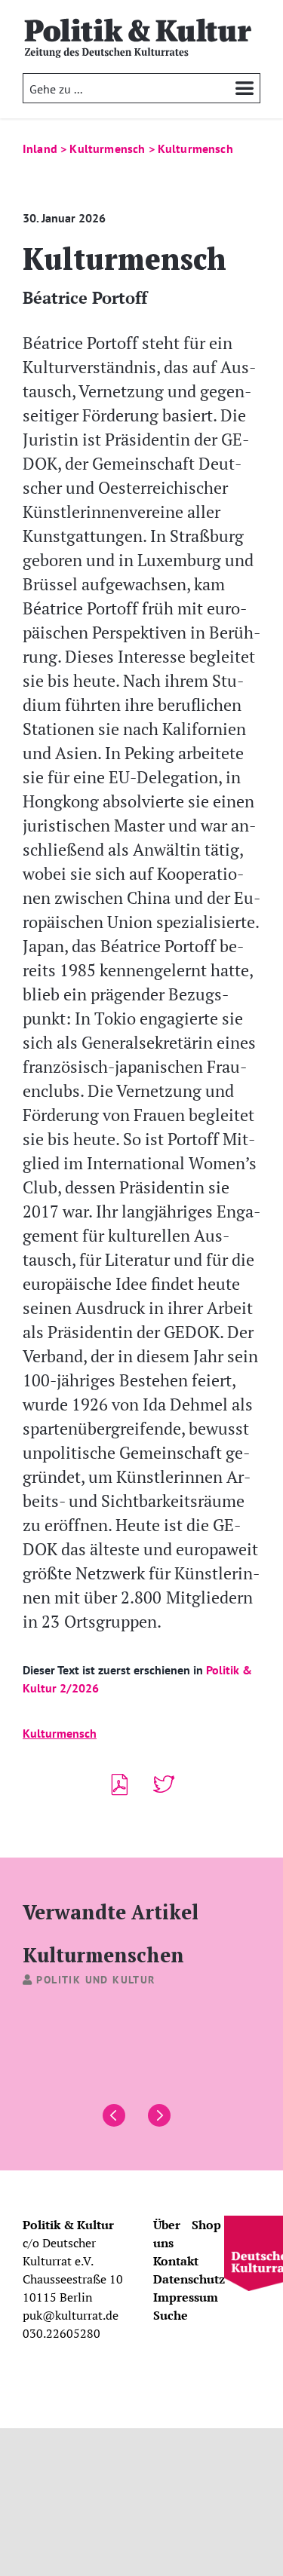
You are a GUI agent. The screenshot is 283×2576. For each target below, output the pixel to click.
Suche (171, 2315)
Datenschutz (189, 2279)
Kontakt (176, 2261)
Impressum (186, 2297)
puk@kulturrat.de (71, 2315)
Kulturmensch (60, 1733)
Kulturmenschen (103, 1954)
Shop (206, 2225)
